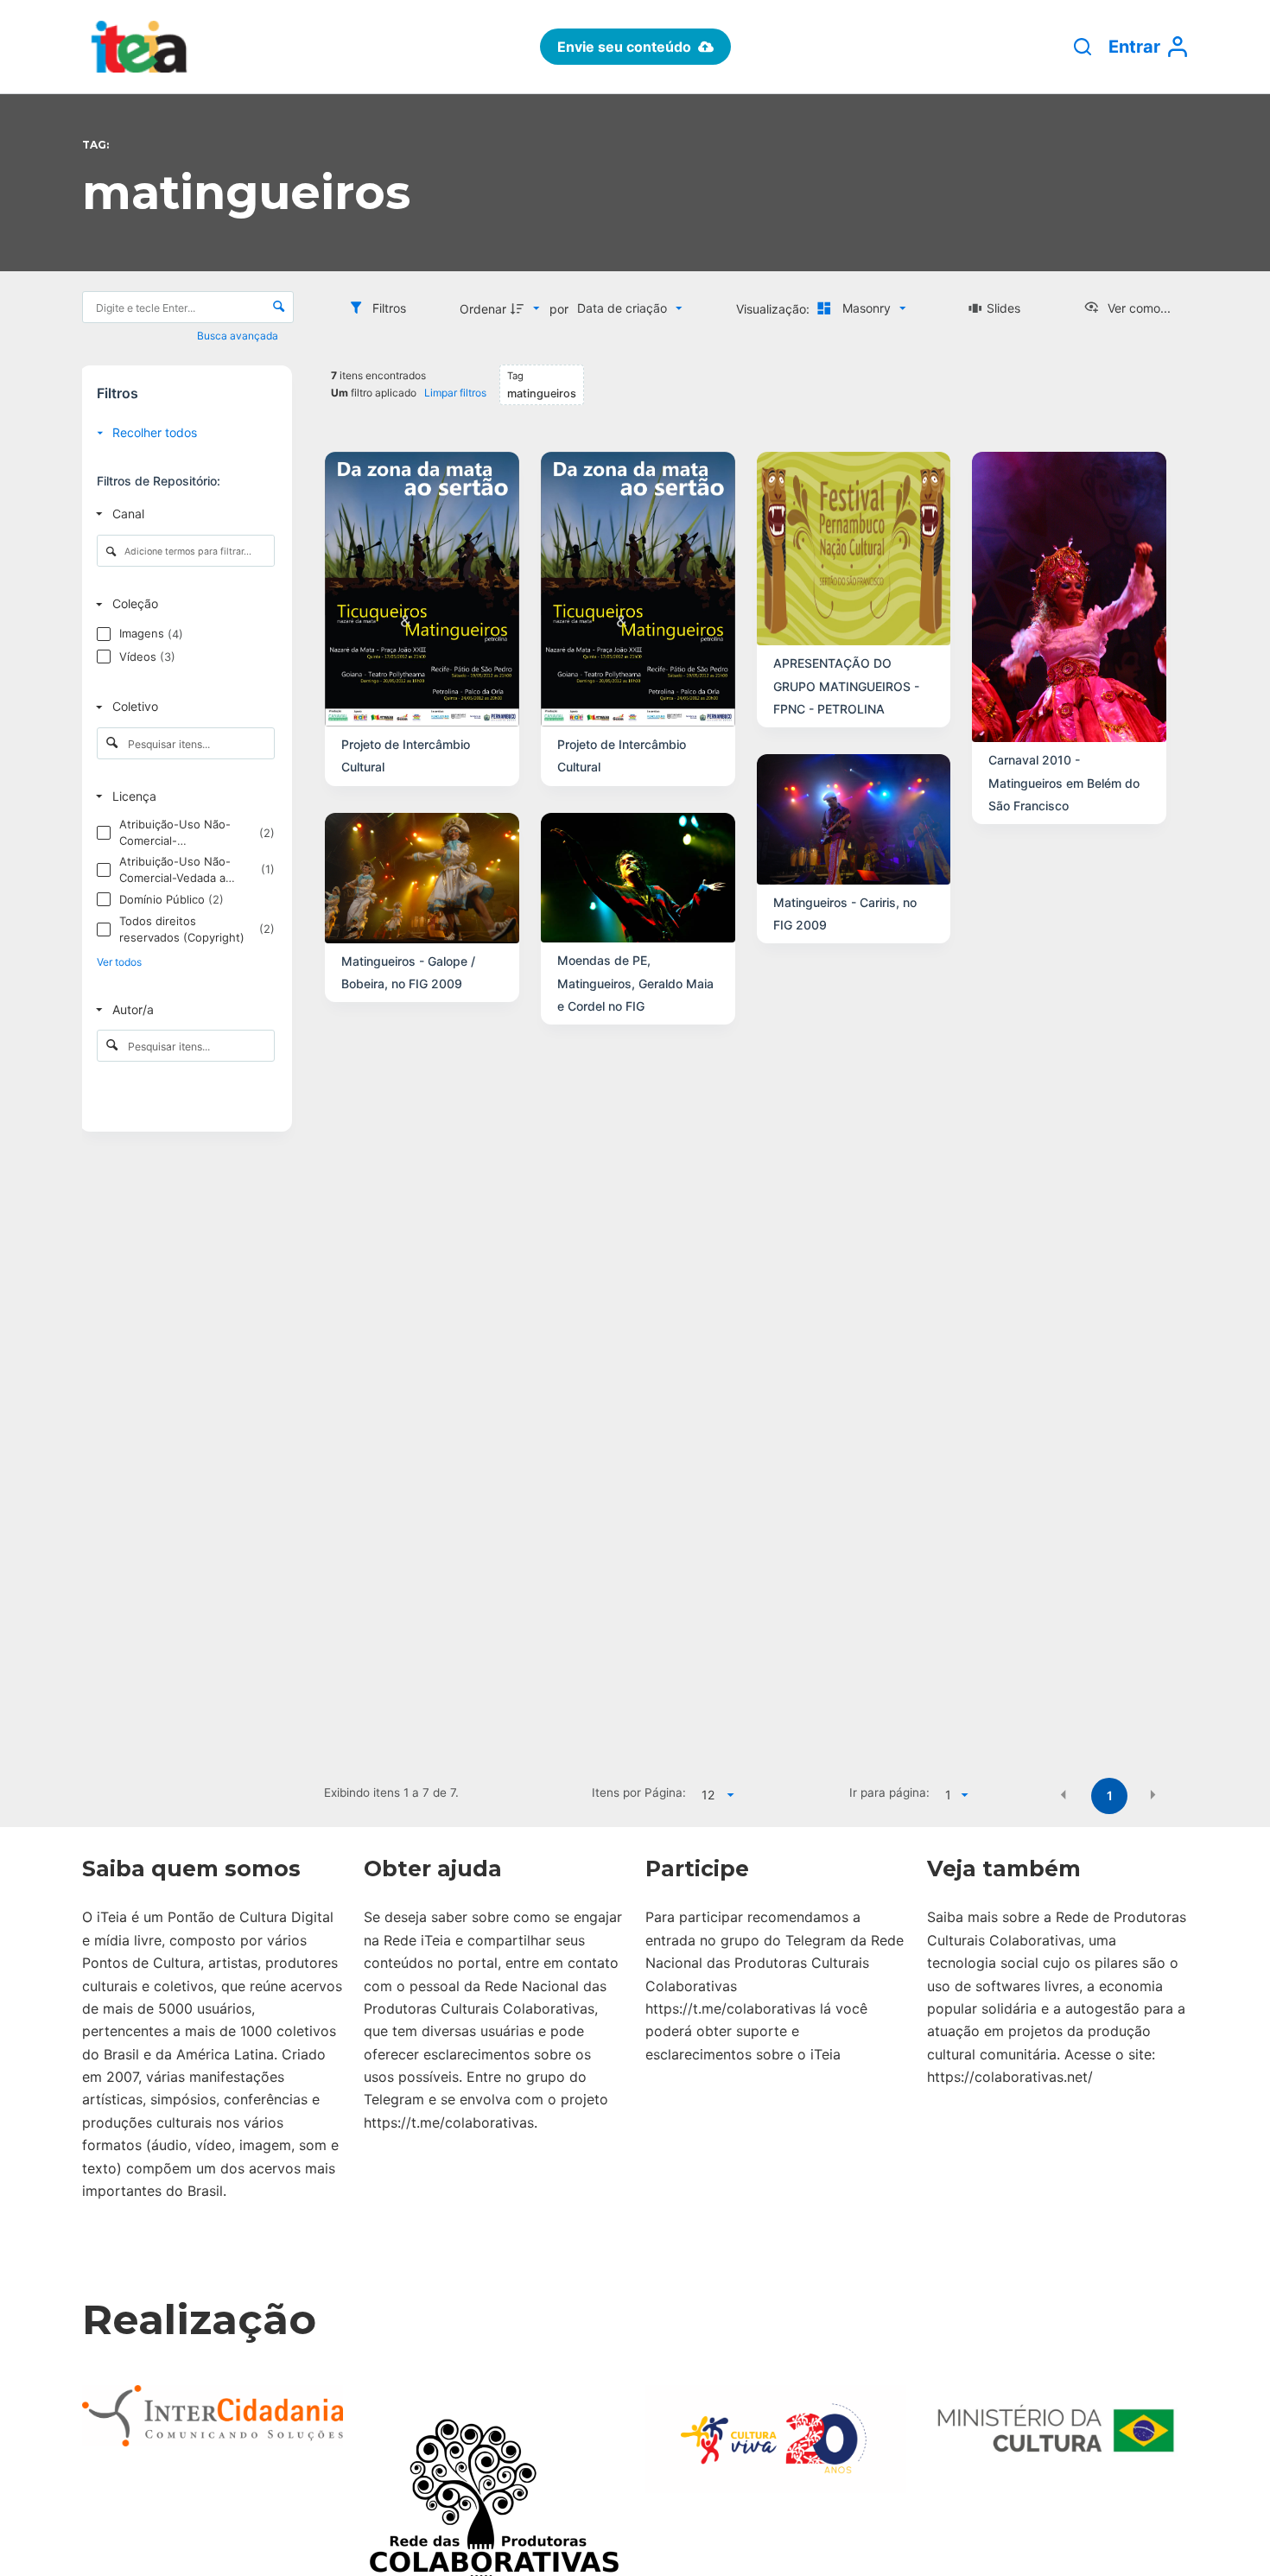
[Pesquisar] (1083, 47)
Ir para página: (889, 1792)
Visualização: (775, 309)
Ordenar (483, 309)
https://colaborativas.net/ (1010, 2077)
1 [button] (1110, 1796)
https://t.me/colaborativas (449, 2122)
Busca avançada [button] (239, 336)
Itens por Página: (639, 1792)
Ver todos (119, 962)
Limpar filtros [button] (455, 393)
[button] (1064, 1794)
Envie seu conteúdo (624, 47)
